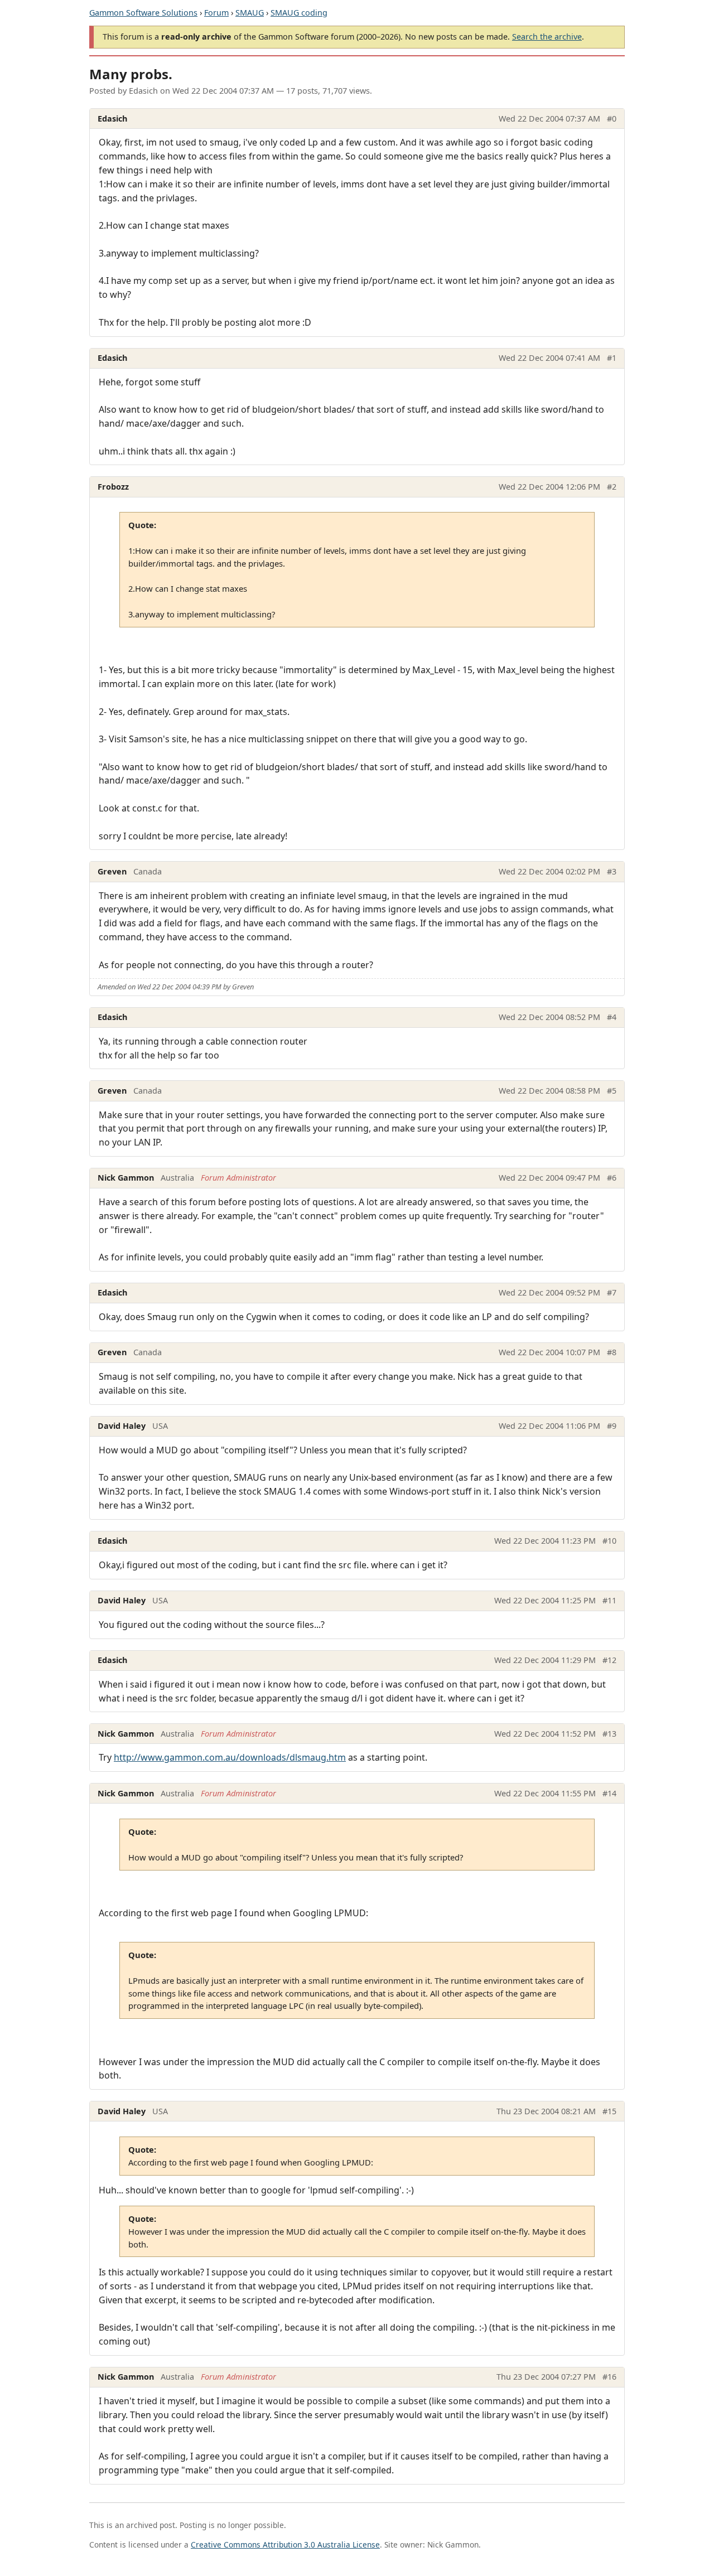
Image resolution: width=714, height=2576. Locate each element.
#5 (612, 1091)
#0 (612, 119)
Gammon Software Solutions (143, 13)
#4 (612, 1017)
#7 (612, 1292)
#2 (612, 487)
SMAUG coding (299, 13)
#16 (609, 2377)
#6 (612, 1178)
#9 (612, 1426)
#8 (612, 1352)
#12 (609, 1660)
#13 (609, 1734)
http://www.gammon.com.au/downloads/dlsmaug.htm (230, 1757)
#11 (609, 1600)
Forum (216, 13)
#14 (609, 1793)
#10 (609, 1541)
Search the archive (547, 37)
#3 (612, 871)
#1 (612, 358)
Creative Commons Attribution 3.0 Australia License (285, 2544)
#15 (609, 2111)
